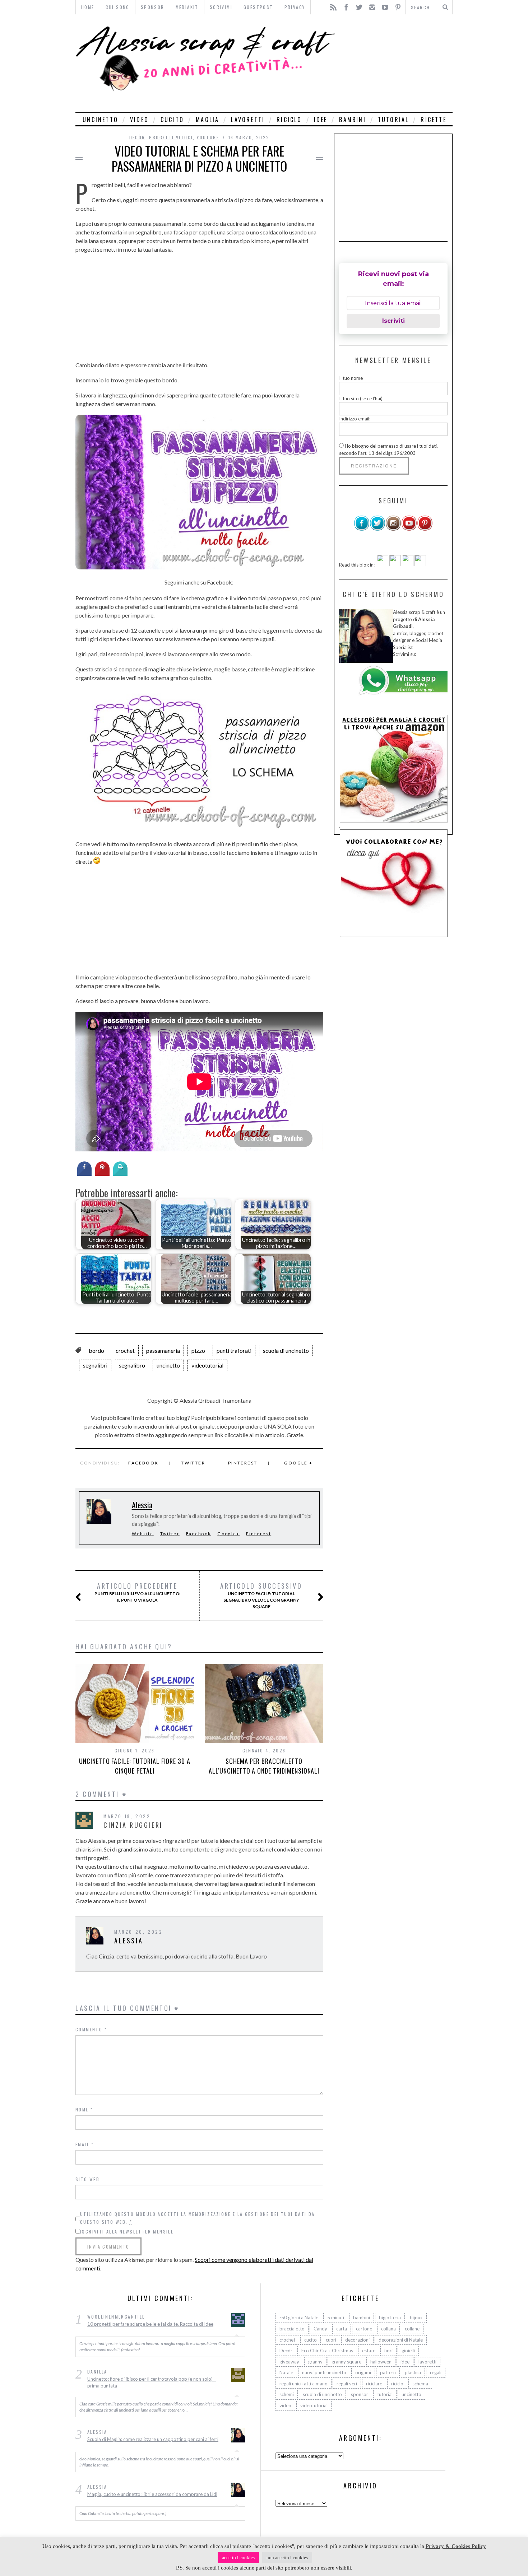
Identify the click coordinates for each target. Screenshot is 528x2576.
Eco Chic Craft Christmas (327, 2351)
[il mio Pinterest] (425, 529)
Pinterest (243, 1463)
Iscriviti (393, 321)
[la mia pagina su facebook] (362, 529)
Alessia (142, 1505)
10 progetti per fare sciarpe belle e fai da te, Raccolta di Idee (150, 2324)
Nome (84, 2109)
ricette (433, 120)
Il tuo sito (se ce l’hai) (361, 398)
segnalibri (95, 1365)
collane (412, 2329)
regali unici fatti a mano (304, 2383)
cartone (364, 2329)
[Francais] (420, 564)
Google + (298, 1463)
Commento (91, 2029)
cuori (331, 2339)
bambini (352, 120)
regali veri (347, 2383)
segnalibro (132, 1365)
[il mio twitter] (378, 529)
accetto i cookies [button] (238, 2558)
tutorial (393, 120)
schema (420, 2383)
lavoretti (248, 120)
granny (315, 2361)
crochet (125, 1350)
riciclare (374, 2383)
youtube (208, 137)
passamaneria (163, 1350)
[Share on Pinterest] (102, 1174)
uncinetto (100, 120)
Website (143, 1534)
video (139, 120)
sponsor (360, 2394)
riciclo (289, 120)
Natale (286, 2372)
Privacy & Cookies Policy (456, 2546)
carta (342, 2329)
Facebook (143, 1463)
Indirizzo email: (355, 419)
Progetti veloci (171, 137)
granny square (346, 2361)
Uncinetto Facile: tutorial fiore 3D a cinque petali (135, 1766)
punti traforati (234, 1350)
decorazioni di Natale (401, 2339)
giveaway (289, 2361)
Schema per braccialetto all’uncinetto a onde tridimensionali (264, 1766)
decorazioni (357, 2339)
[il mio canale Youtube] (409, 529)
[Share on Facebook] (84, 1174)
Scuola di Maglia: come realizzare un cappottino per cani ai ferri (153, 2439)
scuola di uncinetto (286, 1350)
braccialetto (292, 2329)
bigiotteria (390, 2318)
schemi (287, 2394)
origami (363, 2372)
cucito (172, 120)
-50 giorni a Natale (299, 2318)
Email (85, 2144)
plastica (413, 2372)
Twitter (193, 1463)
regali (436, 2372)
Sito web (87, 2179)
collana (388, 2329)
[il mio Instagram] (393, 529)
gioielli (408, 2351)
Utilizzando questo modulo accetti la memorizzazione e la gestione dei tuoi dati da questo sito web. (198, 2218)
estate (369, 2351)
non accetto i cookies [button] (287, 2558)
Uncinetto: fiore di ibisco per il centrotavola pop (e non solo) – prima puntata (152, 2382)
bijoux (416, 2318)
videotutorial (207, 1365)
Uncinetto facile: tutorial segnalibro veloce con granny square (261, 1596)
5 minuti (336, 2318)
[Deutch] (395, 564)
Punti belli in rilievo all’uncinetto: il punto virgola (137, 1592)
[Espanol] (408, 564)
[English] (383, 564)
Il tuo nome (351, 378)
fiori (388, 2351)
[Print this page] (120, 1174)
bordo (96, 1350)
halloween (381, 2361)
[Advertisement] (396, 63)
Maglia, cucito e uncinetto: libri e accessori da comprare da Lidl (152, 2494)
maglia (207, 120)
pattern (388, 2372)
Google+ (228, 1534)
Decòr (137, 137)
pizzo (198, 1350)
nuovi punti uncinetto (324, 2372)
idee (321, 120)
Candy (320, 2329)
